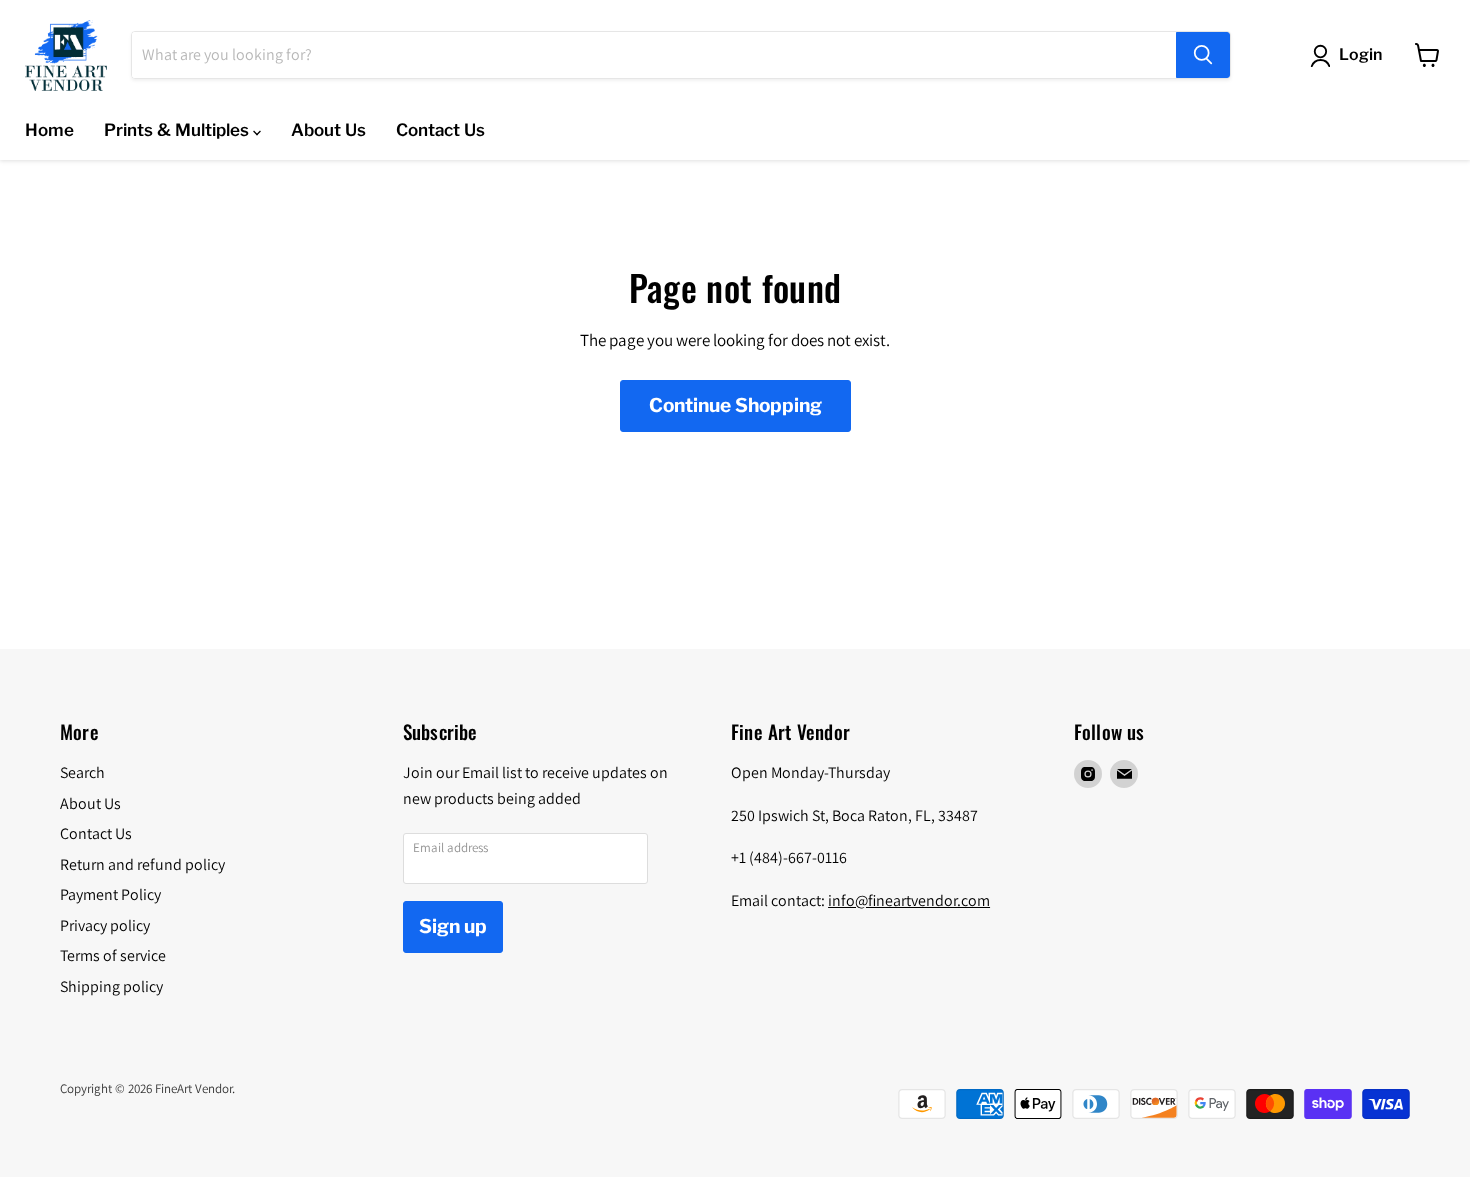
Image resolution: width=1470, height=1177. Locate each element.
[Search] (1203, 55)
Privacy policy (105, 925)
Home (49, 130)
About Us (328, 130)
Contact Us (440, 130)
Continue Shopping (735, 405)
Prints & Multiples (178, 130)
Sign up (453, 926)
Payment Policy (110, 894)
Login (1360, 54)
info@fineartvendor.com (909, 900)
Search (82, 772)
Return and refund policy (142, 864)
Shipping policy (111, 986)
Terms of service (113, 955)
